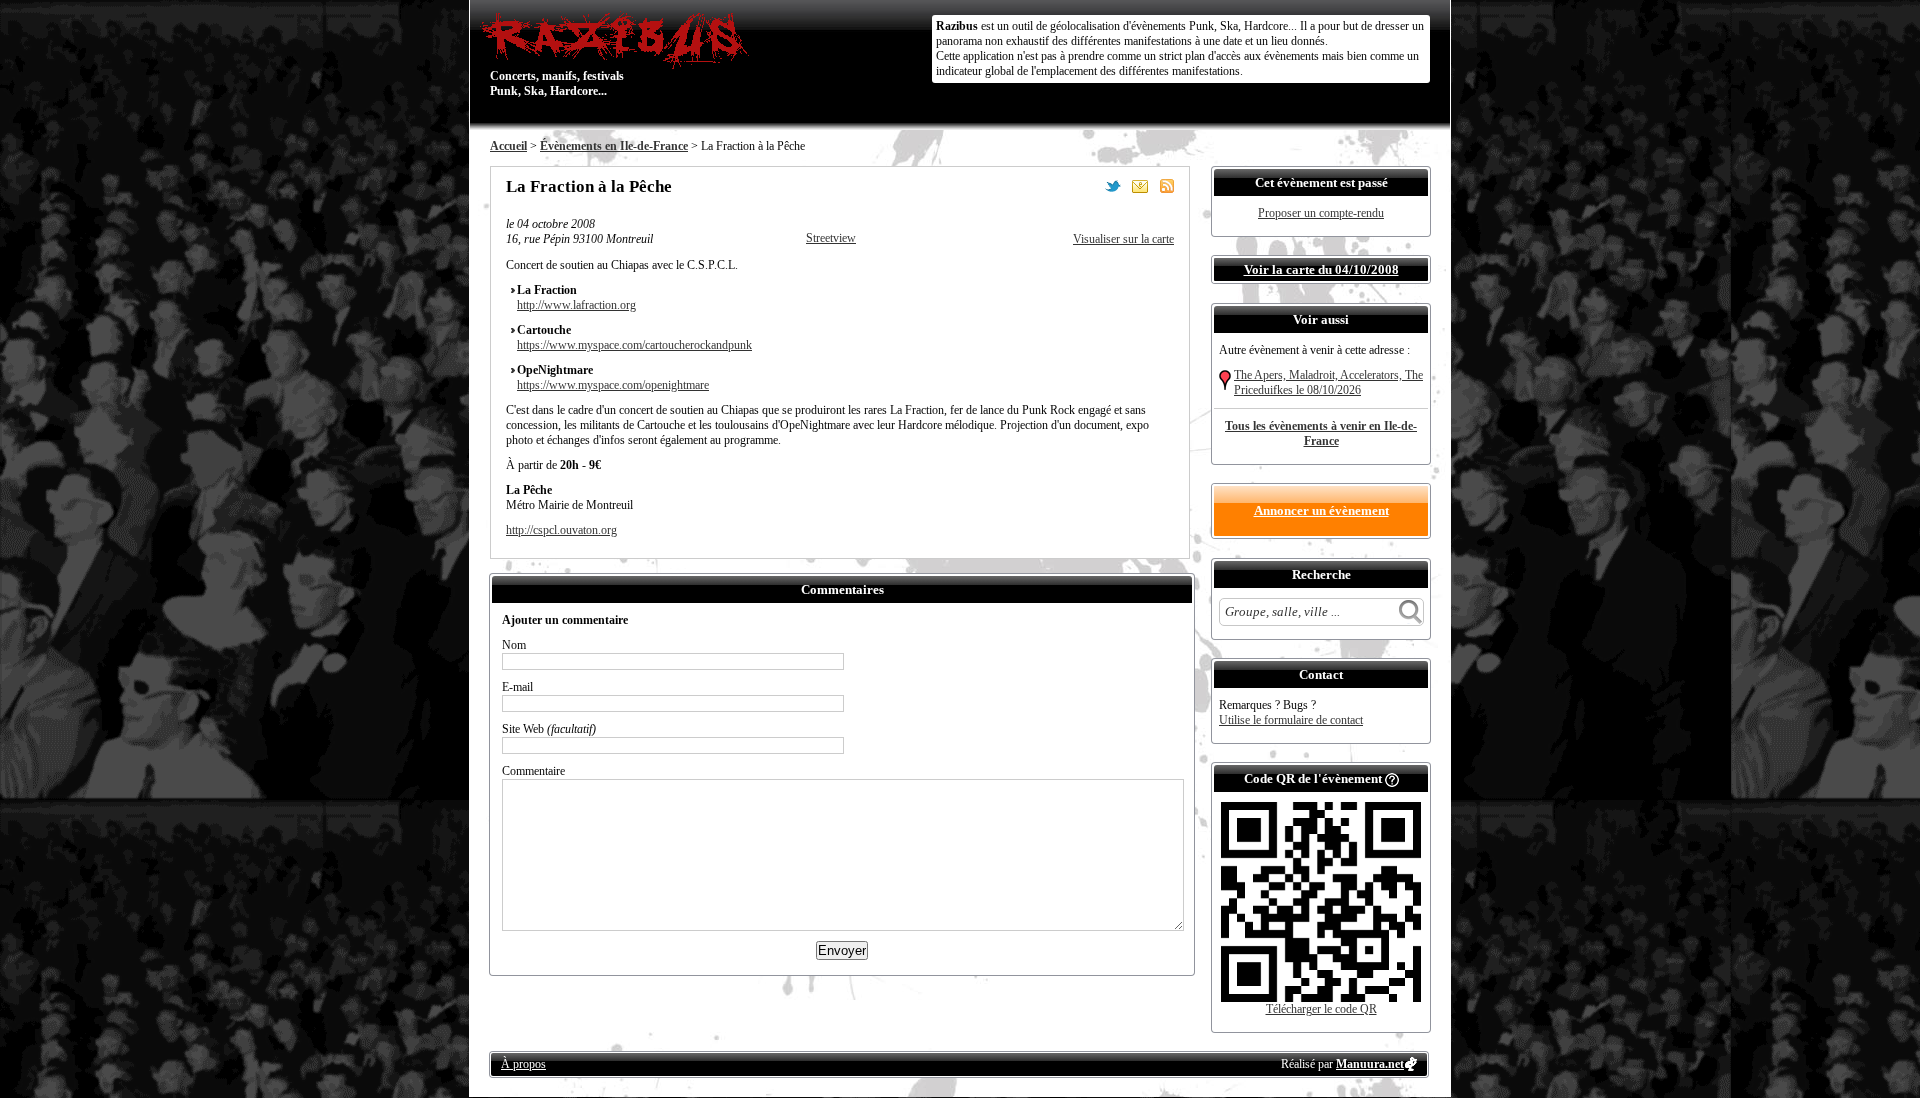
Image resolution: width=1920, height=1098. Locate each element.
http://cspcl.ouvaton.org (561, 530)
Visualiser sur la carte (1123, 239)
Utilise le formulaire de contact (1291, 720)
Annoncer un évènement (1321, 510)
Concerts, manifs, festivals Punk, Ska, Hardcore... (557, 54)
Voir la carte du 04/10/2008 (1321, 269)
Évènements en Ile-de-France (614, 146)
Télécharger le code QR (1321, 1009)
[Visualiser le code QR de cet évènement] (1321, 998)
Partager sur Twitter (1113, 186)
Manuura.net (1370, 1064)
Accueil (508, 146)
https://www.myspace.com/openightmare (613, 385)
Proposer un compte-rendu (1321, 213)
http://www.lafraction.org (576, 305)
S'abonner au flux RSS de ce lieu (1167, 186)
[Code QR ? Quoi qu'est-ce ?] (1392, 778)
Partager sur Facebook (1086, 186)
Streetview (831, 238)
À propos (523, 1064)
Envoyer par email (1140, 186)
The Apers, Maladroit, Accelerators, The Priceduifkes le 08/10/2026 (1328, 382)
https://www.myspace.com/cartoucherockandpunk (634, 345)
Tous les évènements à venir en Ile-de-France (1321, 433)
